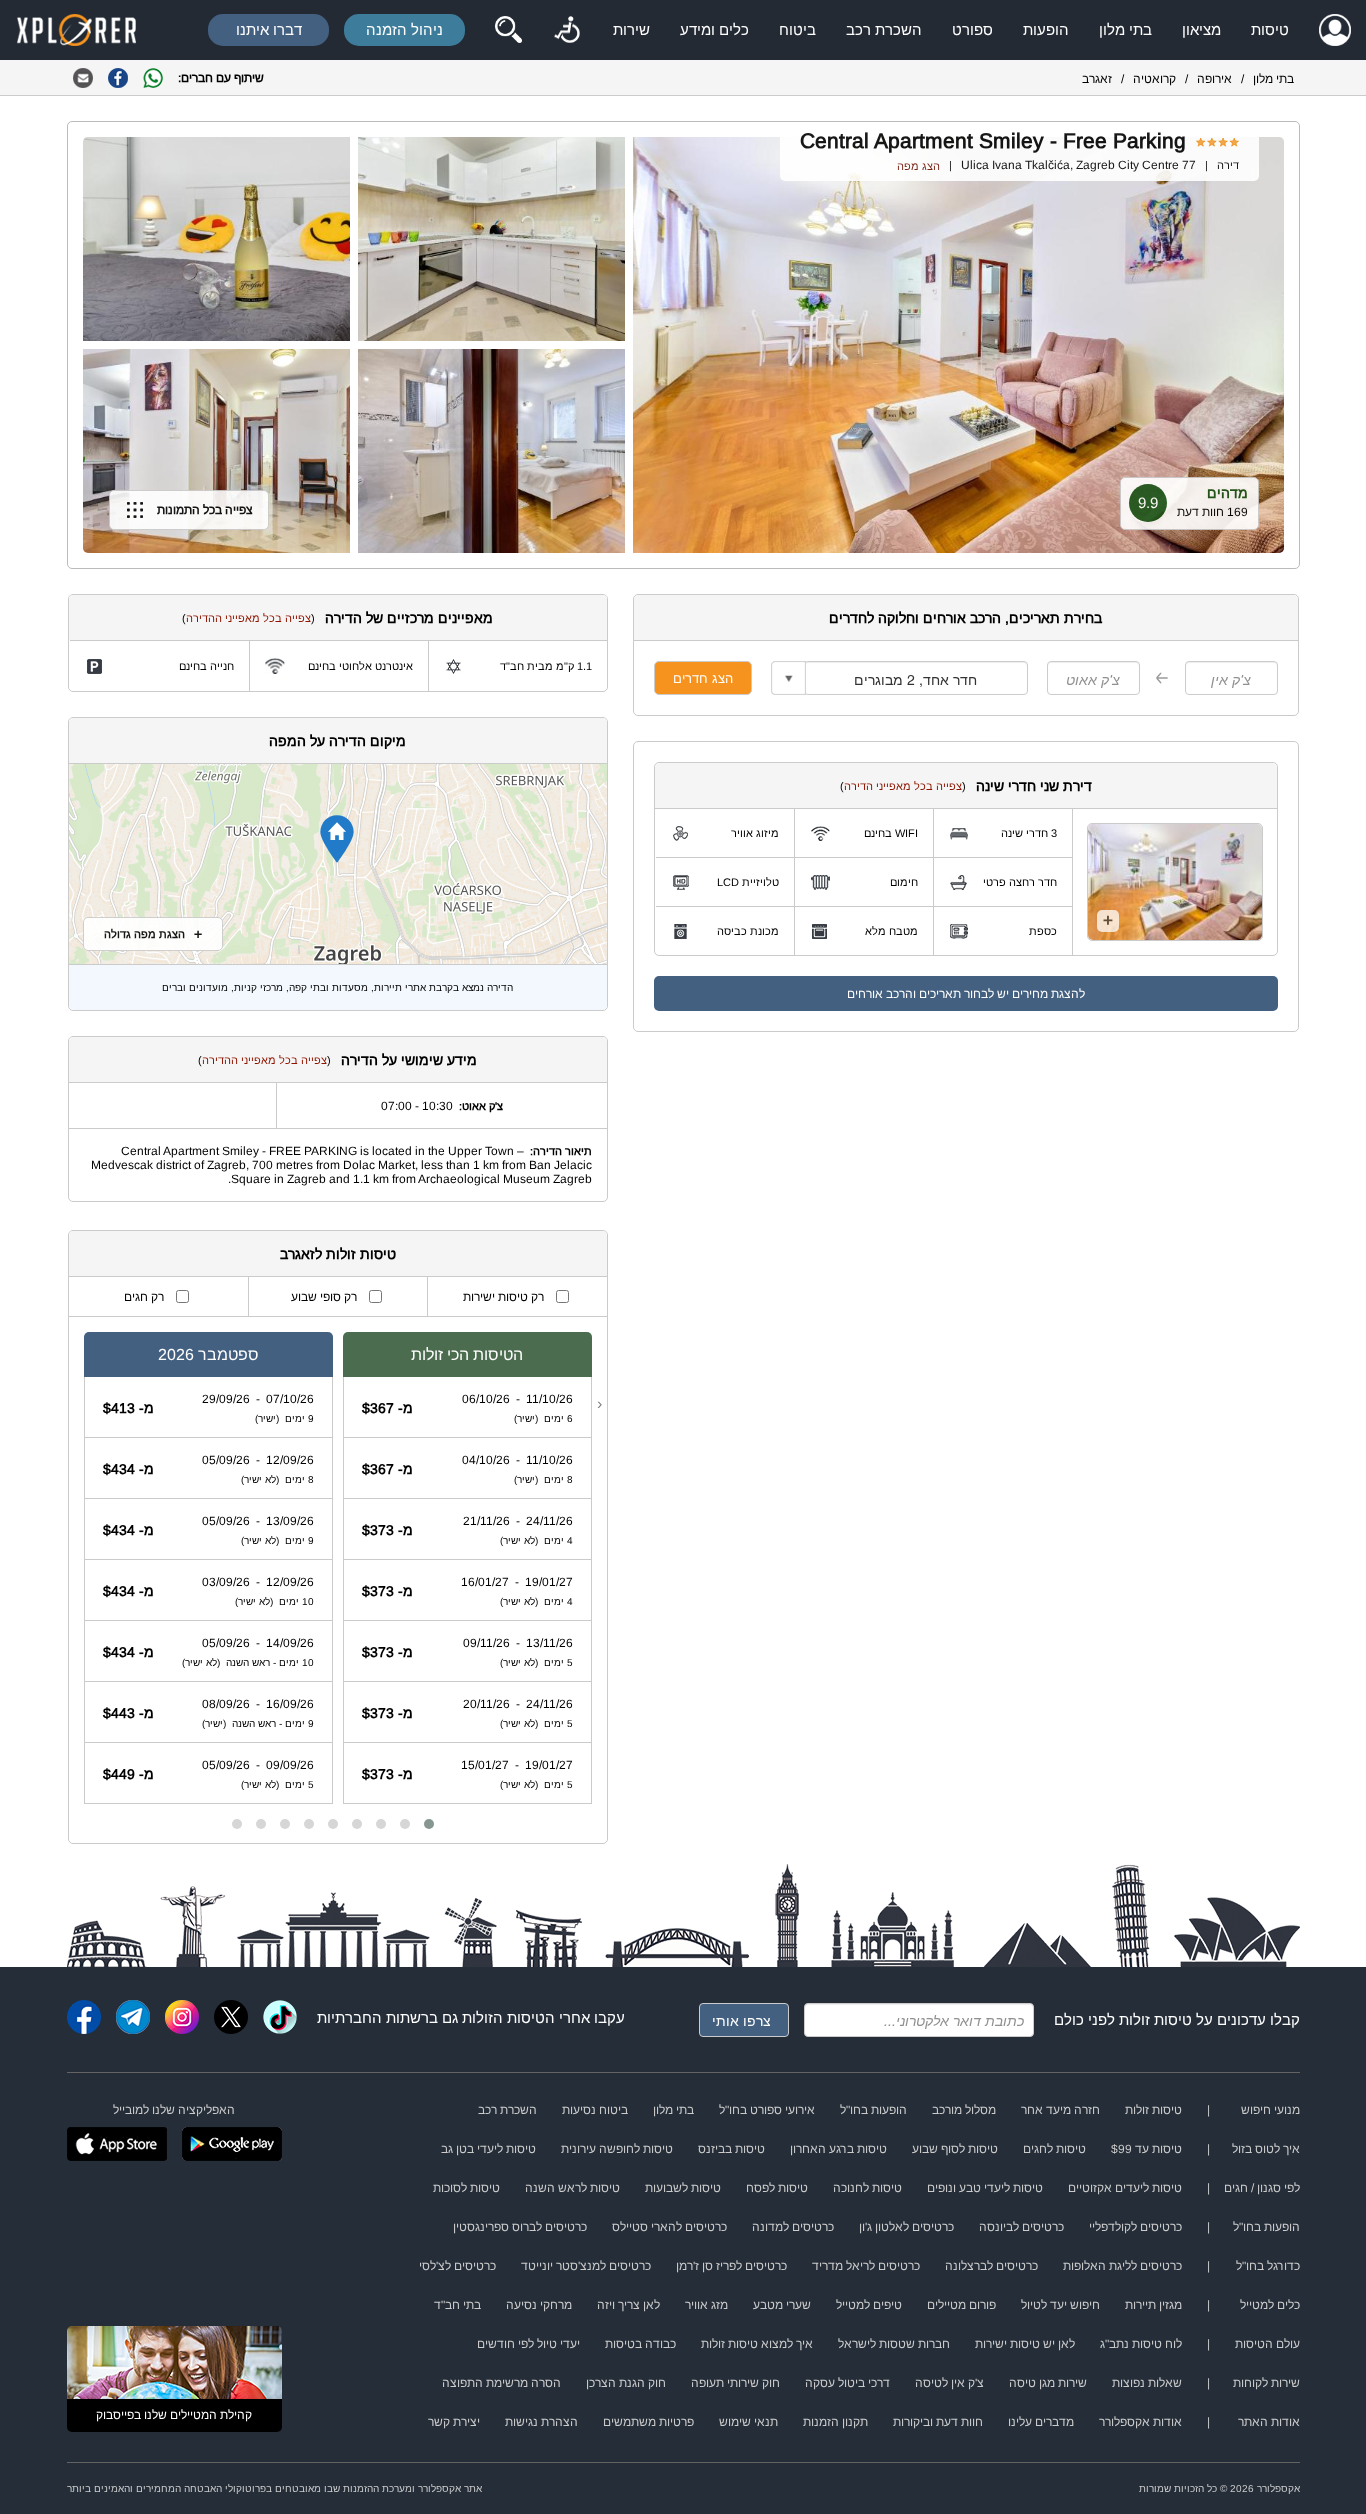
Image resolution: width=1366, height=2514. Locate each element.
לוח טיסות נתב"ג (1141, 2344)
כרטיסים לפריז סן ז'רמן (731, 2266)
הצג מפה (918, 166)
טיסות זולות (1155, 2019)
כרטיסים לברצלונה (991, 2266)
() (903, 786)
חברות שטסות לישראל (894, 2344)
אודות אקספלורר (1140, 2422)
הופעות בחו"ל (873, 2110)
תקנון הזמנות (835, 2422)
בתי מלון (1125, 29)
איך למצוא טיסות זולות (757, 2344)
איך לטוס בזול (1266, 2149)
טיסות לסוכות (466, 2188)
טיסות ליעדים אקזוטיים (1125, 2188)
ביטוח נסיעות (595, 2110)
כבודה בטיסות (640, 2344)
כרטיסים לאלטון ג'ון (906, 2227)
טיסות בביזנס (731, 2149)
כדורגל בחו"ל (1268, 2266)
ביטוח (797, 29)
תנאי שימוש (748, 2422)
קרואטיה (1154, 79)
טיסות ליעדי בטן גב (488, 2149)
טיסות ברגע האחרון (838, 2149)
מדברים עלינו (1041, 2422)
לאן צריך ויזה (628, 2305)
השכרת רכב (884, 29)
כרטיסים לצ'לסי (457, 2266)
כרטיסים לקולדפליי (1135, 2227)
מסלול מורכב (964, 2110)
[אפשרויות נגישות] (567, 30)
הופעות (1046, 29)
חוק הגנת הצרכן (626, 2383)
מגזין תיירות (1153, 2305)
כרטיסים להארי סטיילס (669, 2227)
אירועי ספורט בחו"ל (767, 2110)
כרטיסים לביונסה (1021, 2227)
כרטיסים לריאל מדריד (866, 2266)
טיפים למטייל (869, 2305)
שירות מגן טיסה (1048, 2383)
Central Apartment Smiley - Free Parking (993, 140)
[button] (429, 1824)
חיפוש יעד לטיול (1060, 2305)
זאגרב (1097, 79)
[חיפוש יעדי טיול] (508, 30)
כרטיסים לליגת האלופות (1122, 2266)
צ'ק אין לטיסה (949, 2383)
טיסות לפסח (777, 2188)
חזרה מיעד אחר (1060, 2110)
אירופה (1214, 79)
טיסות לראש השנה (572, 2188)
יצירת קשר (454, 2422)
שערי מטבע (782, 2305)
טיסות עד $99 (1146, 2149)
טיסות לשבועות (683, 2188)
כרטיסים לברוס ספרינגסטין (520, 2227)
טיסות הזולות (503, 2017)
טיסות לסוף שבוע (955, 2149)
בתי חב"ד (457, 2305)
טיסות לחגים (1054, 2149)
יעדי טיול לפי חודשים (528, 2344)
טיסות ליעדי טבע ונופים (985, 2188)
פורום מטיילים (961, 2305)
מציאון (1201, 29)
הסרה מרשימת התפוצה (501, 2383)
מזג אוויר (706, 2305)
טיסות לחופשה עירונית (617, 2149)
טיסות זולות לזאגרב (338, 1254)
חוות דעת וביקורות (938, 2422)
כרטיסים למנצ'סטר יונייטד (586, 2266)
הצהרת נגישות (541, 2422)
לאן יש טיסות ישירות (1025, 2344)
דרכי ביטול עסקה (847, 2383)
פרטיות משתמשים (648, 2422)
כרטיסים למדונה (793, 2227)
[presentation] (599, 1404)
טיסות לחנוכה (867, 2188)
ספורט (972, 29)
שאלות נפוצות (1147, 2383)
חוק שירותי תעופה (735, 2383)
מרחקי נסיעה (539, 2305)
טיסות (1270, 29)
